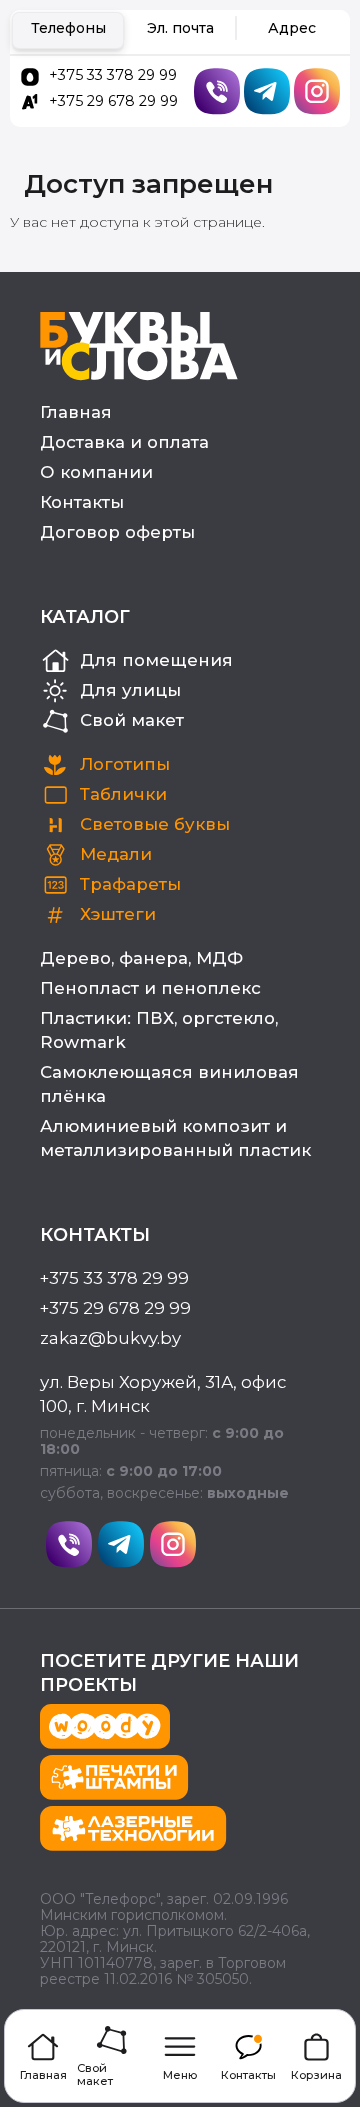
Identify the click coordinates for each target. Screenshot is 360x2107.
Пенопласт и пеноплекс (150, 988)
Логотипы (125, 764)
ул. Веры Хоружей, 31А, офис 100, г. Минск (163, 1394)
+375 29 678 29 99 (113, 101)
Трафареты (130, 884)
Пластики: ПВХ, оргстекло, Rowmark (159, 1030)
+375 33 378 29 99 (113, 75)
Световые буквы (155, 824)
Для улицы (130, 690)
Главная (76, 412)
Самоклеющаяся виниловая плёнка (169, 1084)
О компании (96, 472)
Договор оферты (117, 532)
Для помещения (156, 660)
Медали (116, 854)
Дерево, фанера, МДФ (141, 958)
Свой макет (132, 720)
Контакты (82, 502)
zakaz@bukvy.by (110, 1338)
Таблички (123, 794)
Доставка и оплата (124, 442)
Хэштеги (118, 914)
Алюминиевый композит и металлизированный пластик (175, 1138)
